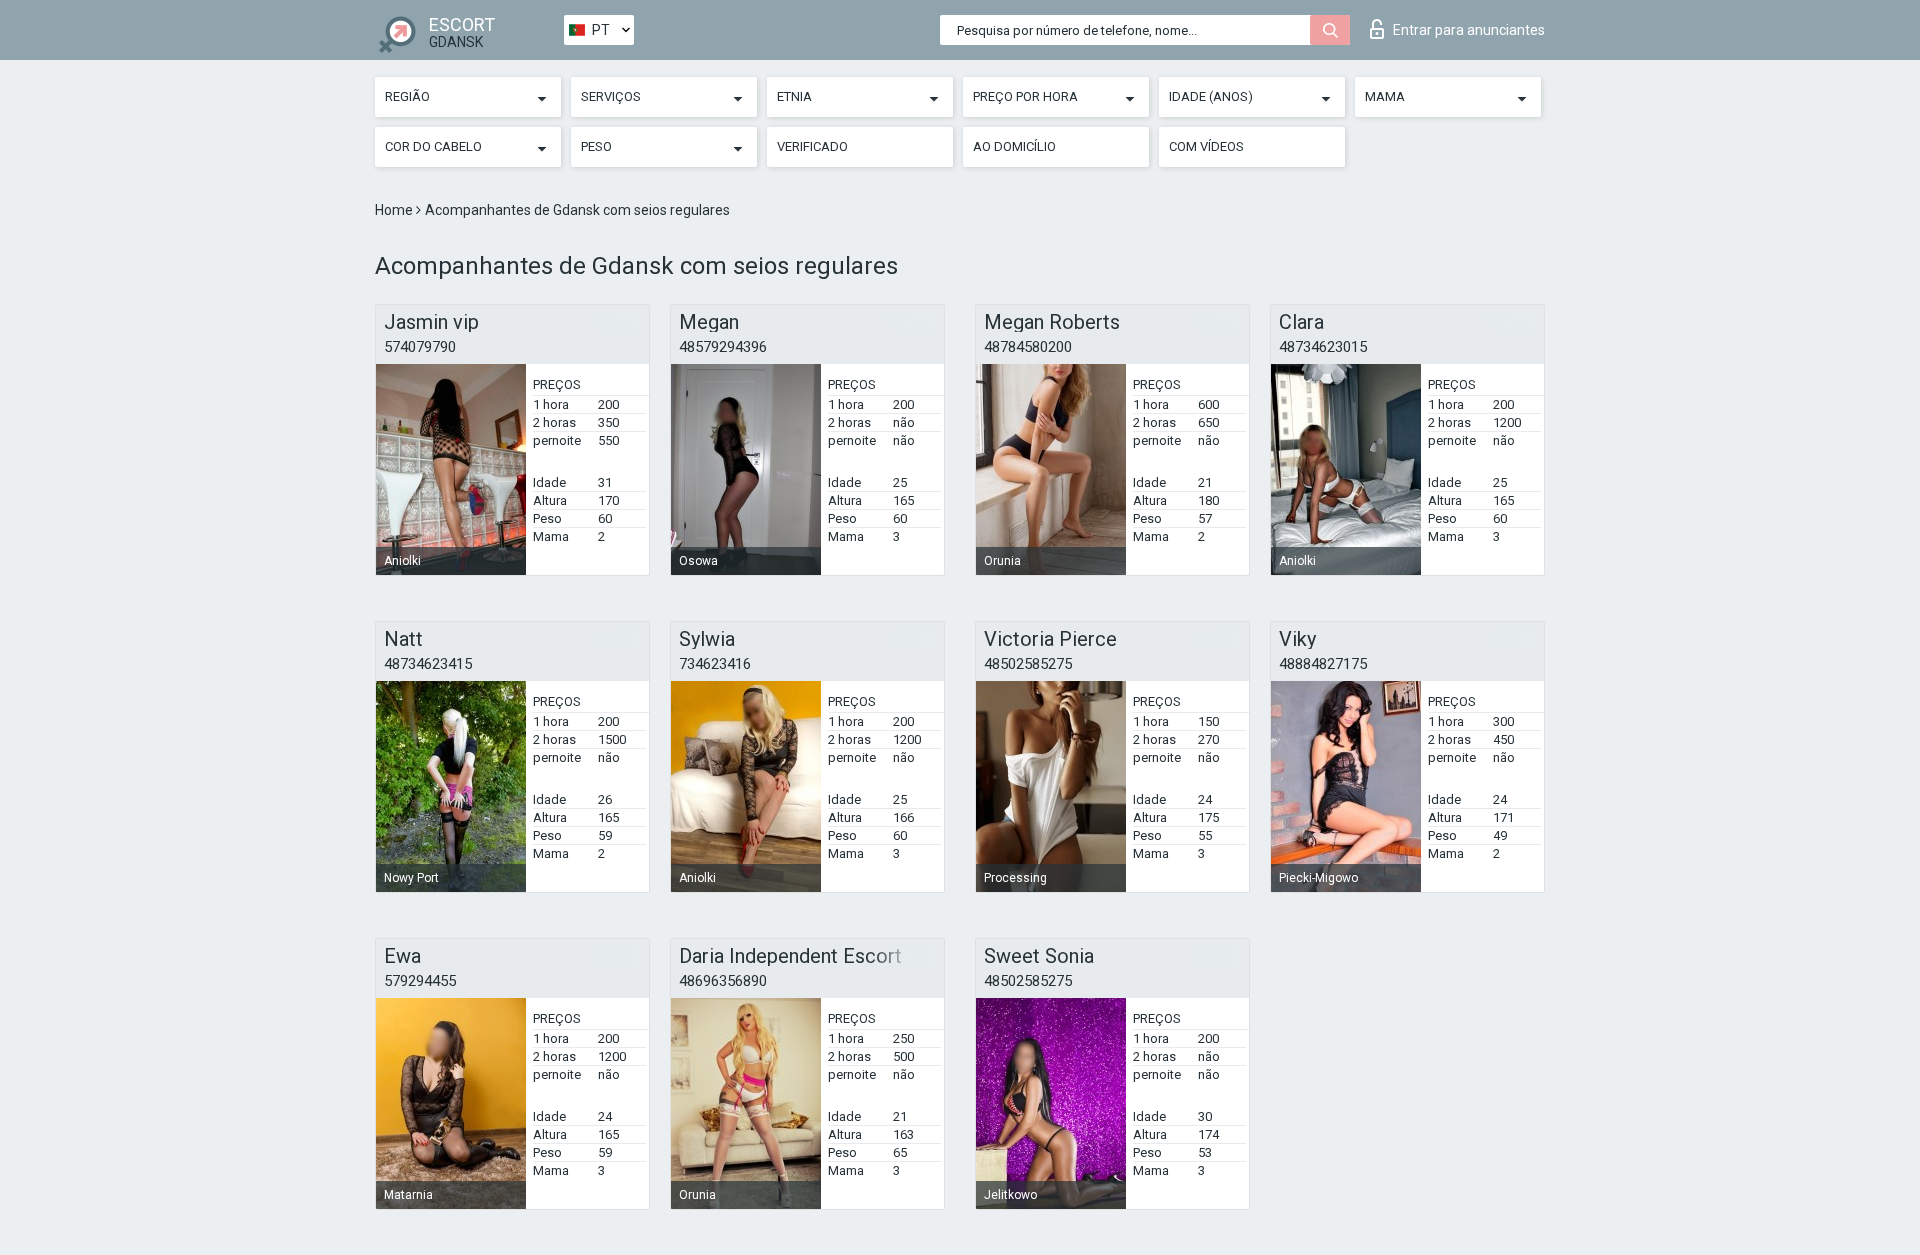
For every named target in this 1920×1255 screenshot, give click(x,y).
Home (395, 210)
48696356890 (723, 981)
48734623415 (428, 664)
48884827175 (1323, 664)
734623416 (715, 664)
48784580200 (1028, 347)
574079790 (420, 347)
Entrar (1469, 30)
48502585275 (1028, 664)
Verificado (812, 146)
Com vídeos (1206, 146)
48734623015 (1323, 347)
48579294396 (723, 347)
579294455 (420, 981)
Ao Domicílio (1014, 146)
